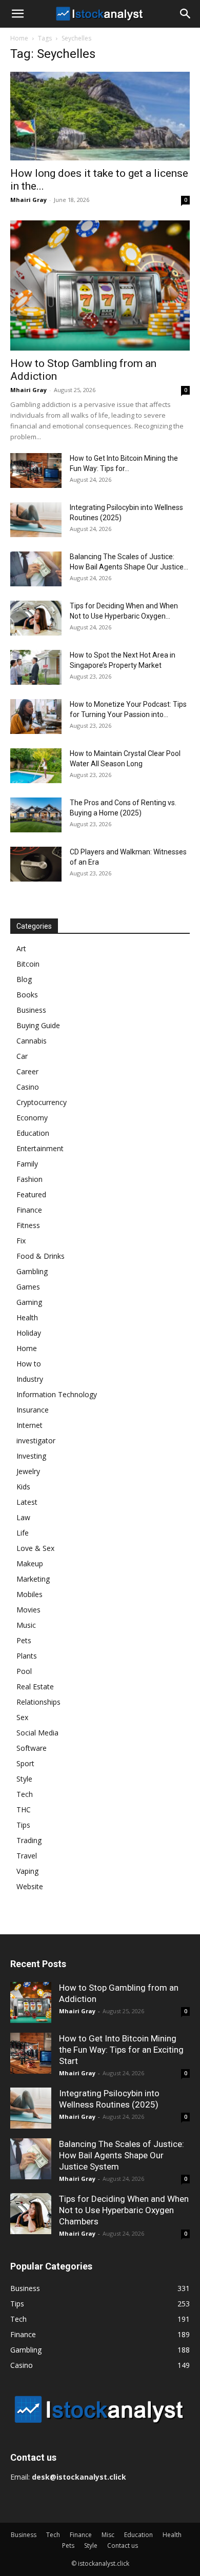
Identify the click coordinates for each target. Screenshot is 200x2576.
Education (33, 1133)
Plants (27, 1656)
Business (31, 1010)
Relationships (38, 1702)
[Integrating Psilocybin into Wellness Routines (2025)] (36, 520)
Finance (29, 1210)
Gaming (29, 1302)
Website (30, 1886)
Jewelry (28, 1471)
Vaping (27, 1871)
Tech (25, 1794)
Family (27, 1164)
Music (26, 1625)
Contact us (123, 2546)
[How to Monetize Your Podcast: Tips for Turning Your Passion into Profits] (36, 717)
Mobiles (29, 1594)
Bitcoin (28, 964)
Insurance (33, 1410)
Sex (22, 1717)
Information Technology (57, 1394)
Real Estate (35, 1686)
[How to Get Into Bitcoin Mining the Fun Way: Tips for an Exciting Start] (36, 471)
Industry (30, 1379)
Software (32, 1748)
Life (23, 1533)
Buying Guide (38, 1025)
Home (19, 38)
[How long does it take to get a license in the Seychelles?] (100, 116)
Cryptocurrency (42, 1102)
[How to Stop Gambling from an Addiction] (100, 285)
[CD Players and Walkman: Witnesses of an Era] (36, 864)
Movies (28, 1610)
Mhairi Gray (28, 200)
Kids (23, 1487)
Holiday (29, 1333)
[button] (17, 14)
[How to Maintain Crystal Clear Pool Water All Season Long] (36, 766)
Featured (31, 1194)
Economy (32, 1118)
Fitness (28, 1225)
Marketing (33, 1579)
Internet (29, 1425)
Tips (23, 1825)
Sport (25, 1763)
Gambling (32, 1271)
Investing (31, 1456)
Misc (108, 2535)
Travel (27, 1856)
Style (24, 1779)
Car (22, 1056)
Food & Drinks (41, 1256)
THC (24, 1810)
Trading (29, 1840)
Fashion (29, 1179)
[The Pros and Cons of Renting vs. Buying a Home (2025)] (36, 815)
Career (27, 1071)
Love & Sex (35, 1548)
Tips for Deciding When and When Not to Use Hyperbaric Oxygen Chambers (124, 2210)
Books (27, 995)
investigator (36, 1440)
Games (28, 1287)
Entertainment (40, 1148)
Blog (24, 979)
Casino (28, 1087)
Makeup (30, 1563)
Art (21, 948)
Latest (27, 1502)
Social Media (37, 1733)
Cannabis (32, 1041)
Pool (24, 1671)
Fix (21, 1241)
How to (29, 1364)
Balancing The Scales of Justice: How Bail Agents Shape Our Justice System (122, 2155)
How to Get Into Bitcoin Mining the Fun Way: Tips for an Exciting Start (121, 2050)
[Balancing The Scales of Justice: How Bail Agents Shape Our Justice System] (36, 569)
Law (23, 1517)
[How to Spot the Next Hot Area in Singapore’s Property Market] (36, 668)
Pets (24, 1640)
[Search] (186, 14)
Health (27, 1317)
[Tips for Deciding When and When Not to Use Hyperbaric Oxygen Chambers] (36, 618)
